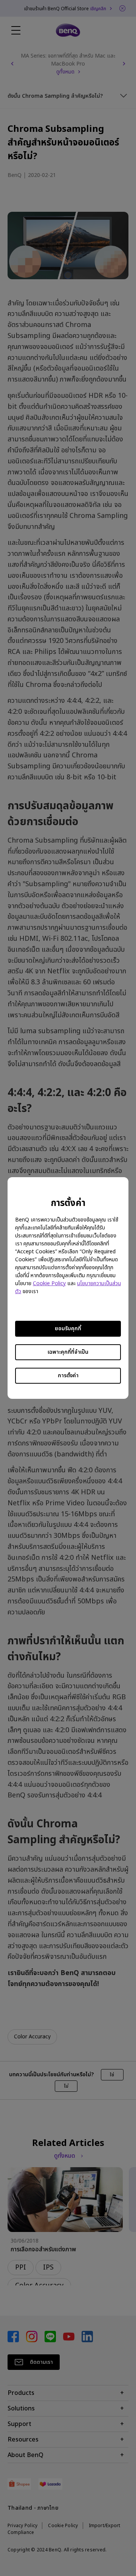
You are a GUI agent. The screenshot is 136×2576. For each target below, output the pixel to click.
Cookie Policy (49, 1283)
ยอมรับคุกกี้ (68, 1329)
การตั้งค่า (68, 1376)
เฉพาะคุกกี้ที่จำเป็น (68, 1352)
